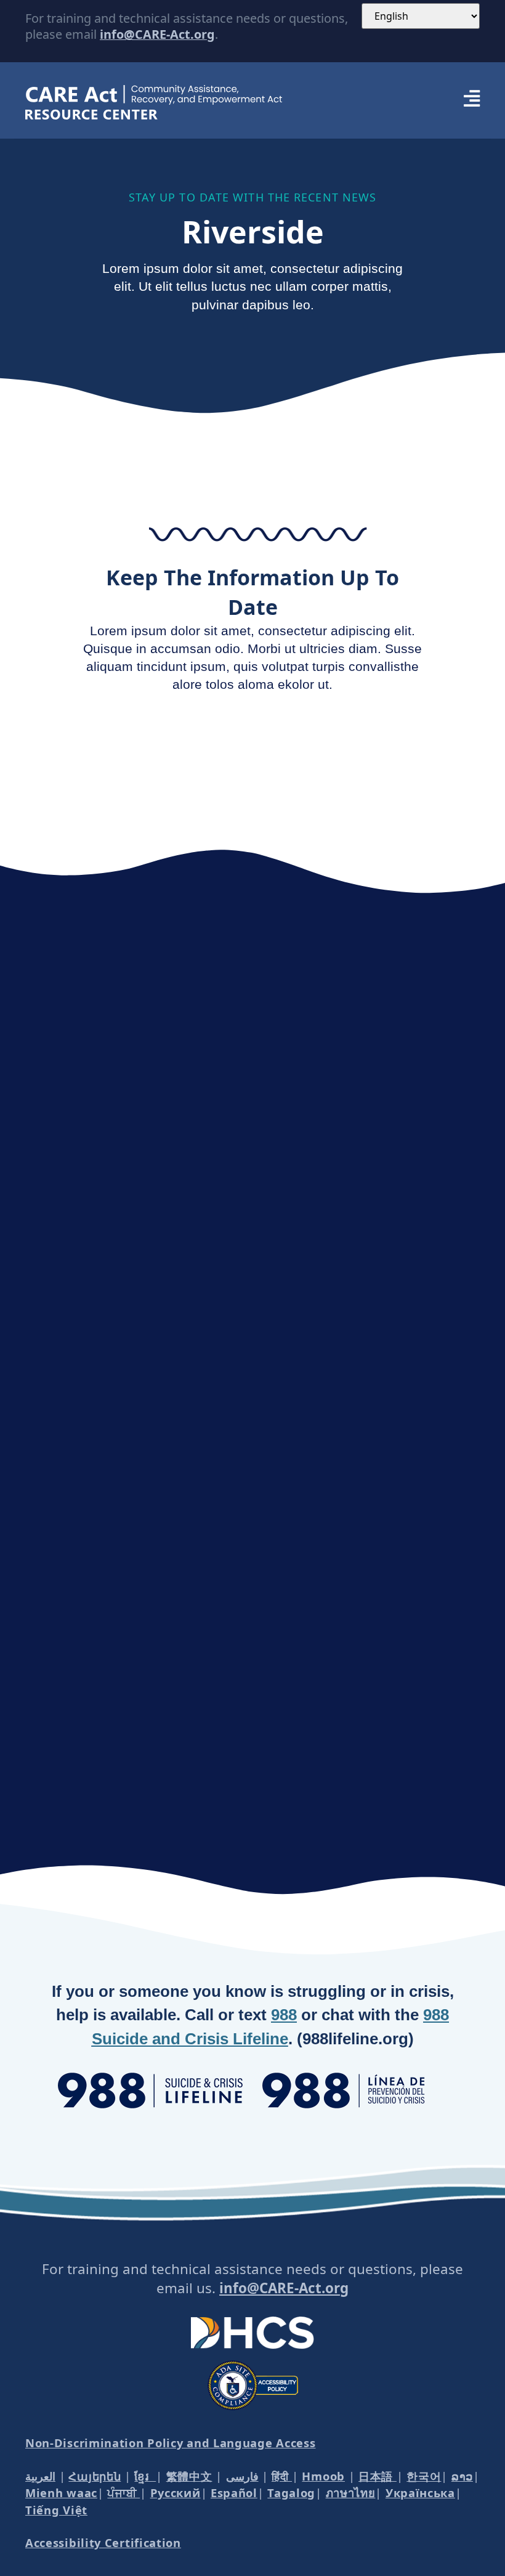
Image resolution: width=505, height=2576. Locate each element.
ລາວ (462, 2476)
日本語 (378, 2476)
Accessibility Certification (103, 2542)
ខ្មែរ (145, 2476)
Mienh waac (61, 2493)
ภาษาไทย (351, 2493)
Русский (176, 2493)
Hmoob (323, 2476)
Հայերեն (95, 2476)
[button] (394, 100)
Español (234, 2493)
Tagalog (291, 2493)
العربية (40, 2476)
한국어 (424, 2476)
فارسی (242, 2476)
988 (284, 2015)
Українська (420, 2493)
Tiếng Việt (56, 2510)
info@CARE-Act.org (157, 34)
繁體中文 (189, 2476)
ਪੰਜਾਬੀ (123, 2493)
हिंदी (282, 2476)
